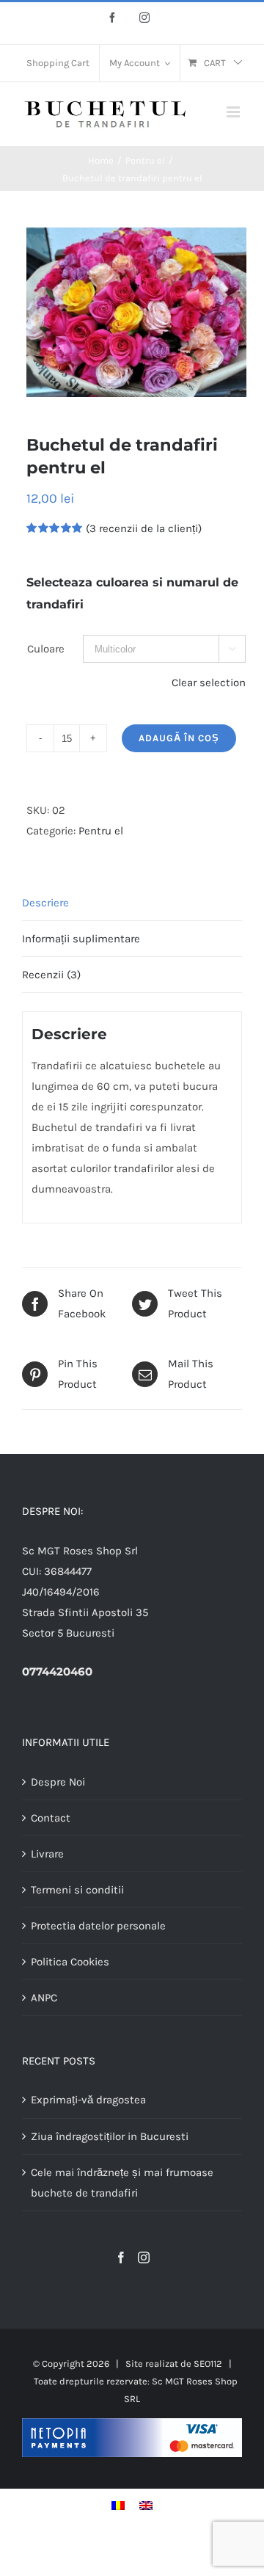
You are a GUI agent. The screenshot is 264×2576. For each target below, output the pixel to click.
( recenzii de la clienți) (144, 528)
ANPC (44, 1998)
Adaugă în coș (179, 738)
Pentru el (101, 831)
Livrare (47, 1854)
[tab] (132, 903)
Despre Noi (58, 1782)
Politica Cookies (70, 1962)
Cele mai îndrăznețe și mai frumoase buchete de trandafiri (122, 2183)
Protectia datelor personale (98, 1926)
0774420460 (57, 1671)
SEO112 (208, 2364)
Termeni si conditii (77, 1890)
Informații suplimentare (81, 939)
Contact (51, 1818)
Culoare (46, 649)
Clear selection (209, 683)
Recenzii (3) (51, 975)
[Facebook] (121, 2257)
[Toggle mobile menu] (234, 112)
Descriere (45, 903)
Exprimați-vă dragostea (88, 2100)
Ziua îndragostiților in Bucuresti (110, 2136)
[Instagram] (144, 2257)
